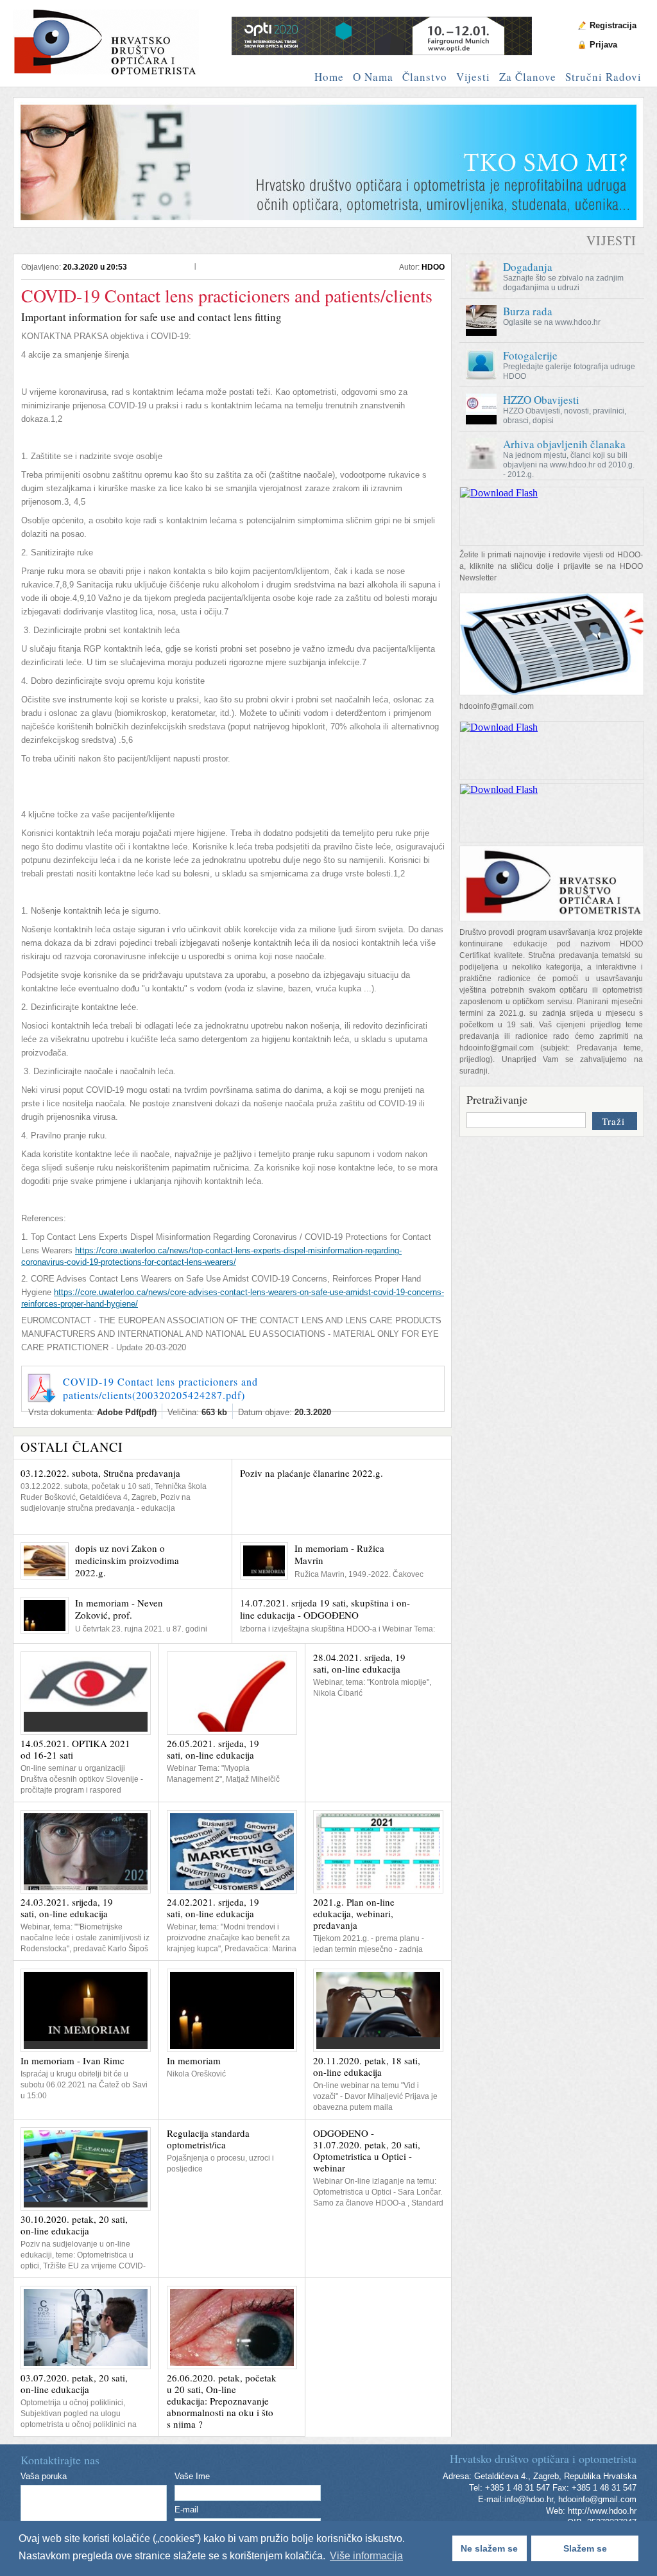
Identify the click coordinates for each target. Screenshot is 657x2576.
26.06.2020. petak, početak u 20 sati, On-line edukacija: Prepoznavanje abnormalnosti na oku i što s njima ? (222, 2401)
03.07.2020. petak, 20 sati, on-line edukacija (74, 2383)
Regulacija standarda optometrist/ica (208, 2139)
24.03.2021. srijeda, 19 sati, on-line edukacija (67, 1908)
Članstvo (425, 77)
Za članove (528, 77)
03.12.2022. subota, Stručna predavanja (100, 1473)
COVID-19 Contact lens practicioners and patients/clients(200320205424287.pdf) (160, 1388)
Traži (613, 1121)
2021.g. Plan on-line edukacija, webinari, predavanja (354, 1913)
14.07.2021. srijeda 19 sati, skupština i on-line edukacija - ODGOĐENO (325, 1609)
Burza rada (528, 311)
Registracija (613, 25)
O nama (373, 77)
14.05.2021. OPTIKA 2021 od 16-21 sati (75, 1749)
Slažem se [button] (585, 2548)
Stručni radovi (603, 77)
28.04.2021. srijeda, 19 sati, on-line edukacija (359, 1663)
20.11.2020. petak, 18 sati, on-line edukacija (367, 2066)
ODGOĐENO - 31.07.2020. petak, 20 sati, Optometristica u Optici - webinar (367, 2150)
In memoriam (194, 2060)
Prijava (603, 45)
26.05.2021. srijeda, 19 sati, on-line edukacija (213, 1749)
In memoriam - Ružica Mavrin (339, 1554)
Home (329, 77)
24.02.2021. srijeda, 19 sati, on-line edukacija (213, 1908)
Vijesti (473, 77)
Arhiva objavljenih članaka (564, 444)
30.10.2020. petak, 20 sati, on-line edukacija (74, 2225)
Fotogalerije (530, 355)
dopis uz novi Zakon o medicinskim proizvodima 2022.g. (127, 1560)
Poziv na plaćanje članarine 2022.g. (311, 1473)
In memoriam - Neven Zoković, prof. (119, 1609)
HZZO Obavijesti (541, 400)
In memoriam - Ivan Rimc (73, 2060)
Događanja (528, 267)
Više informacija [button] (366, 2556)
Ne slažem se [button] (489, 2548)
